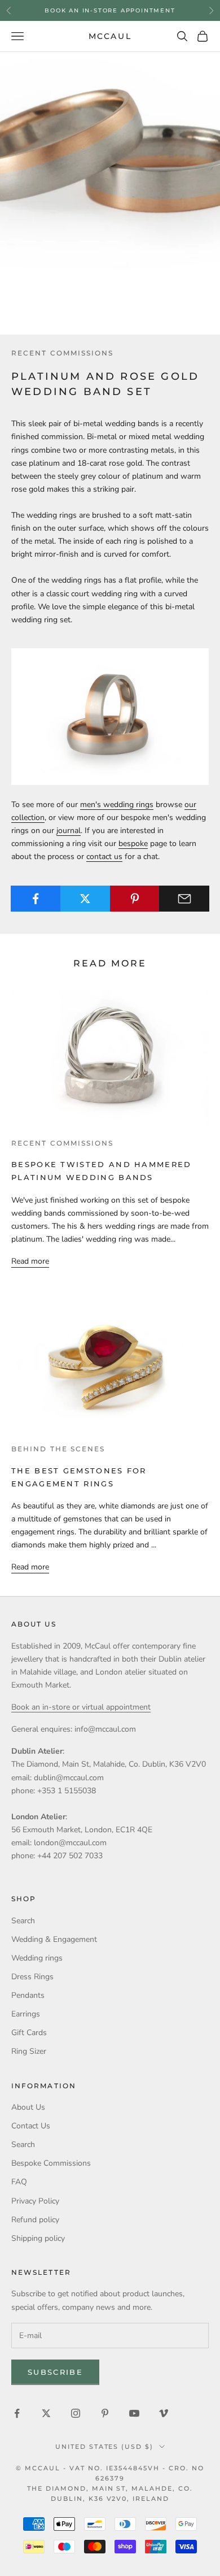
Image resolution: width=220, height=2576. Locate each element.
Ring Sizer (29, 2051)
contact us (104, 857)
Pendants (28, 1995)
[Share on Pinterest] (135, 899)
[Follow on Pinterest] (105, 2413)
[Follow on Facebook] (17, 2413)
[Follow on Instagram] (76, 2413)
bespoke (133, 844)
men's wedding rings (117, 805)
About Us (28, 2107)
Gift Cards (29, 2033)
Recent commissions (62, 353)
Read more (30, 1261)
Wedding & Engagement (54, 1939)
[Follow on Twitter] (46, 2413)
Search (23, 1921)
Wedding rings (37, 1958)
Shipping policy (38, 2238)
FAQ (19, 2182)
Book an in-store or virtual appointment (81, 1707)
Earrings (26, 2014)
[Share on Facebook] (36, 899)
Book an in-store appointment (110, 10)
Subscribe (55, 2372)
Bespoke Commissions (51, 2163)
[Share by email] (184, 899)
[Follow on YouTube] (134, 2413)
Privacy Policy (35, 2201)
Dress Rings (32, 1977)
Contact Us (31, 2126)
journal (69, 831)
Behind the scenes (58, 1449)
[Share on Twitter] (85, 899)
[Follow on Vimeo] (164, 2413)
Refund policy (35, 2220)
